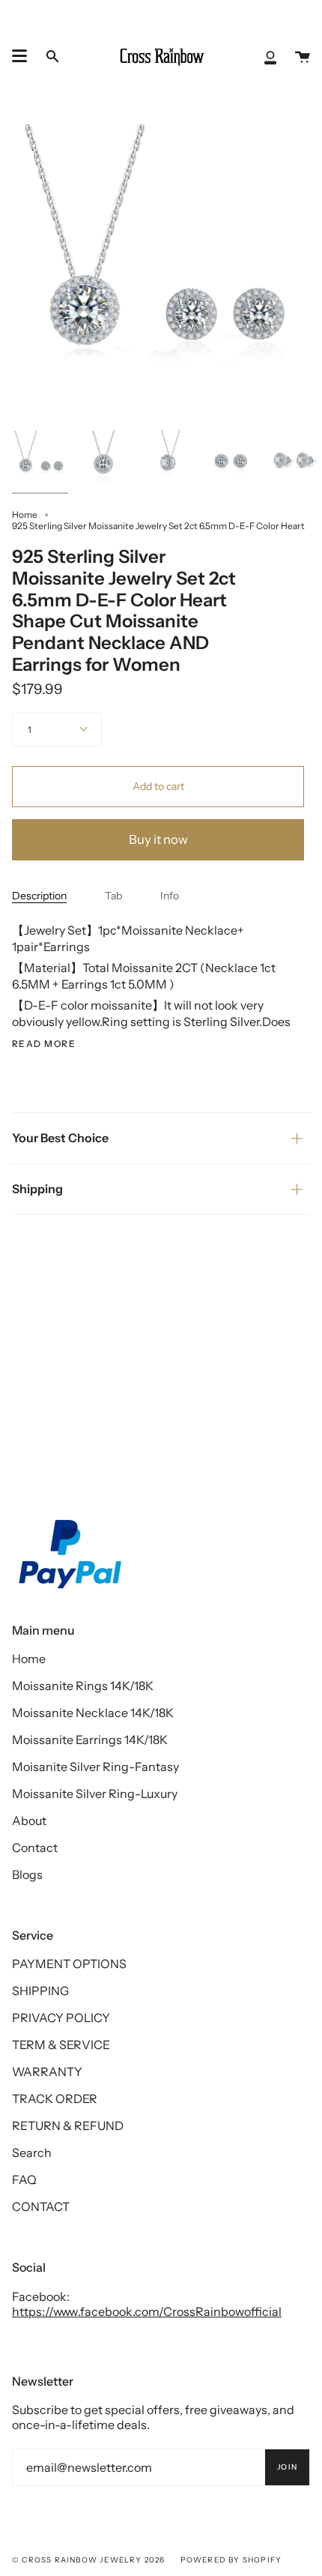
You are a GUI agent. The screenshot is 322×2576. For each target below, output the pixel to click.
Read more (44, 1044)
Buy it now (158, 839)
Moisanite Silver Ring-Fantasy (95, 1767)
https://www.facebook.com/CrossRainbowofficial (147, 2311)
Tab (113, 896)
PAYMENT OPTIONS (69, 1964)
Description (39, 896)
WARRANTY (47, 2072)
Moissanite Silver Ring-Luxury (95, 1794)
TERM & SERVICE (61, 2045)
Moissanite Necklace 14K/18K (93, 1713)
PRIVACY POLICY (61, 2018)
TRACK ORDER (55, 2099)
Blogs (27, 1874)
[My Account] (270, 56)
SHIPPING (40, 1991)
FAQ (24, 2180)
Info (170, 896)
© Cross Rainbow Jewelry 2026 (89, 2560)
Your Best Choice (60, 1138)
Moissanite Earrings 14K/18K (90, 1740)
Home (25, 515)
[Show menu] (19, 56)
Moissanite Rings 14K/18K (83, 1686)
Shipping (37, 1189)
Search (32, 2153)
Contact (35, 1847)
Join (287, 2467)
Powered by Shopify (231, 2560)
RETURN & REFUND (68, 2126)
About (29, 1821)
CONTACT (41, 2207)
